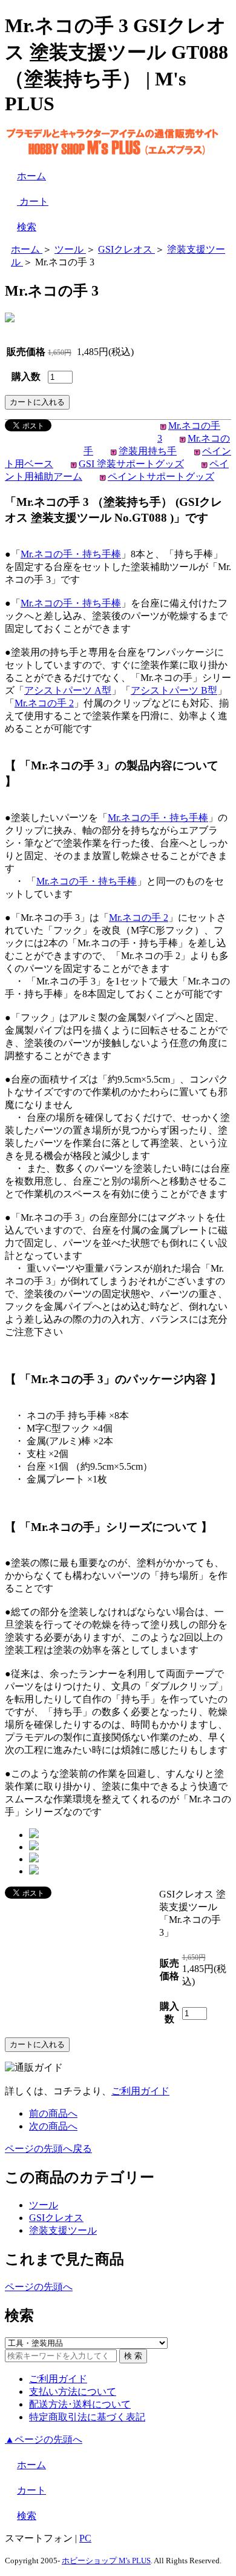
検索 (27, 227)
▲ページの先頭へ (44, 2439)
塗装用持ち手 (148, 451)
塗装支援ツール (63, 2230)
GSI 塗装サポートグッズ (131, 464)
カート (33, 201)
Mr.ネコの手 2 (44, 703)
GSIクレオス (56, 2218)
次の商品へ (53, 2126)
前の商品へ (53, 2113)
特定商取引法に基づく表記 (87, 2417)
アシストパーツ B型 (174, 690)
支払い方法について (73, 2392)
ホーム (31, 176)
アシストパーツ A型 (68, 690)
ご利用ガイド (140, 2091)
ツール (44, 2205)
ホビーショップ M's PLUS (106, 2561)
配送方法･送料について (80, 2404)
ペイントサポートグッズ (161, 476)
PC (85, 2538)
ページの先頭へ (39, 2287)
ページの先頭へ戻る (48, 2149)
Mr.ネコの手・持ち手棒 (71, 554)
